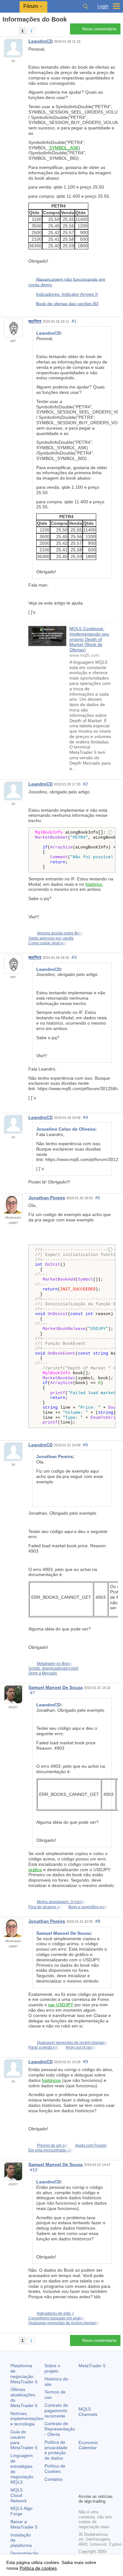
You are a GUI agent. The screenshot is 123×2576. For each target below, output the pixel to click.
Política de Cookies (55, 2469)
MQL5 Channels (88, 2412)
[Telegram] (92, 2478)
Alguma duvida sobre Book (60, 933)
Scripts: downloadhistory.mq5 (53, 1668)
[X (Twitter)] (102, 2478)
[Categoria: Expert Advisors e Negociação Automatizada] (12, 31)
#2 (85, 784)
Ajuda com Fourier (91, 2145)
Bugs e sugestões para (88, 1907)
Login (103, 6)
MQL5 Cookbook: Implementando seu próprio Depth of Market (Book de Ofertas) (89, 639)
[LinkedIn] (92, 2488)
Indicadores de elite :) (55, 2313)
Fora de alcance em (45, 1907)
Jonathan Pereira (47, 1198)
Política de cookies (38, 2568)
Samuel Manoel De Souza (56, 1687)
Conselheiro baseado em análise (57, 2318)
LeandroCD (41, 41)
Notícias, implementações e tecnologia (27, 2419)
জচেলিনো (35, 321)
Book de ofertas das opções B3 (67, 303)
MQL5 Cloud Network (19, 2495)
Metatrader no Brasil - (55, 1664)
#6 (85, 1445)
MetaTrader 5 (92, 2366)
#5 (98, 1198)
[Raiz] (4, 31)
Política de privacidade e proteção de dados (56, 2450)
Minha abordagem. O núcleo (61, 1902)
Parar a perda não (44, 2047)
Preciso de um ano (53, 2145)
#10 (34, 2170)
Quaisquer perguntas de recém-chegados (73, 2043)
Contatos (53, 2479)
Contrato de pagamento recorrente (56, 2411)
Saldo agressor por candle (51, 938)
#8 (98, 1921)
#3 (74, 957)
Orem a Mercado (43, 1673)
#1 (74, 321)
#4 (85, 1117)
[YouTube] (82, 2488)
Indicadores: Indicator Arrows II (67, 294)
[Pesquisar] (85, 6)
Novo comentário (99, 29)
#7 (32, 1693)
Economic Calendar (88, 2445)
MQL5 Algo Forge (21, 2511)
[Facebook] (82, 2478)
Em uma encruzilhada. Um (51, 2150)
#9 (85, 2062)
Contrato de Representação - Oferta (60, 2429)
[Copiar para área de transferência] (110, 833)
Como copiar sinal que (48, 943)
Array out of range (81, 2047)
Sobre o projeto (52, 2368)
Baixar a (24, 2524)
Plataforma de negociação (24, 2374)
